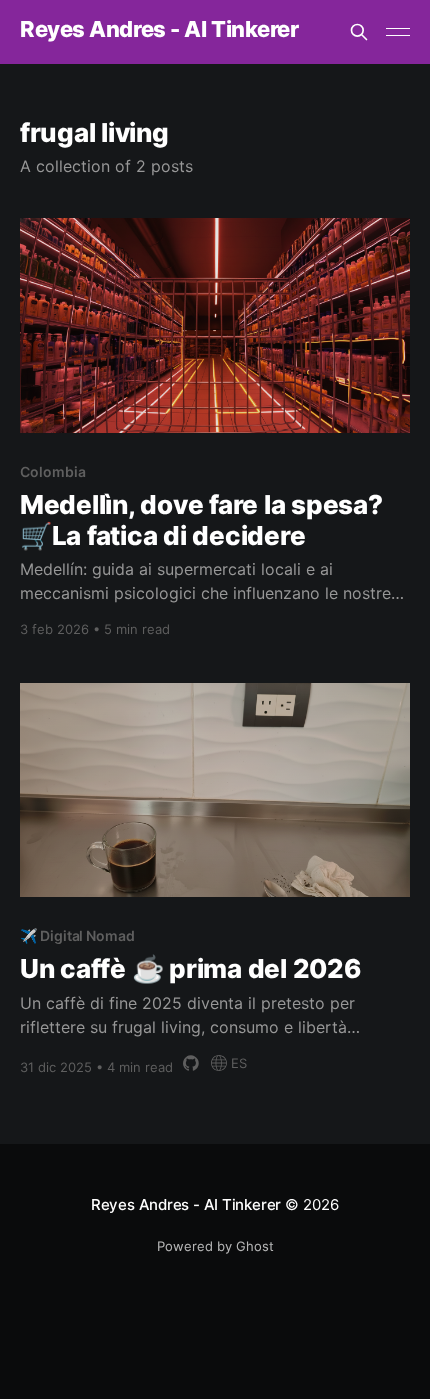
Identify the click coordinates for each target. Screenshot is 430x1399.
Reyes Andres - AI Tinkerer (159, 29)
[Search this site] (359, 32)
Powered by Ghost (215, 1246)
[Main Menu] (398, 32)
